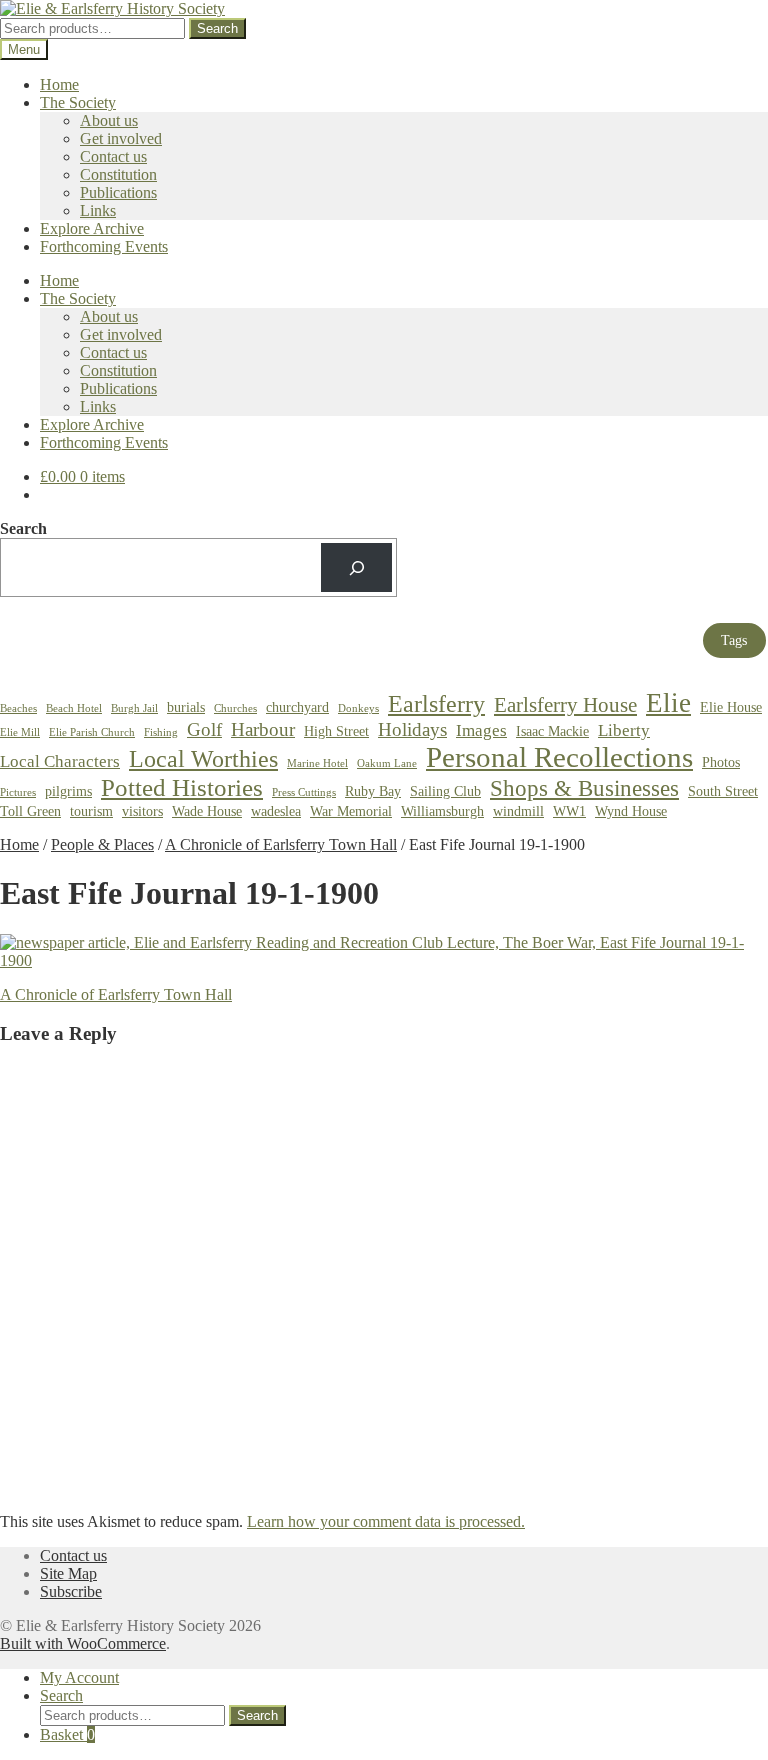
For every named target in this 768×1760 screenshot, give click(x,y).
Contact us (113, 156)
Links (98, 210)
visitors (142, 811)
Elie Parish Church (92, 732)
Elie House (731, 707)
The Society (78, 102)
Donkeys (358, 708)
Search (217, 28)
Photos (721, 762)
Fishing (161, 732)
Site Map (68, 1573)
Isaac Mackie (552, 731)
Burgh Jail (134, 708)
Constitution (118, 174)
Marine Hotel (317, 763)
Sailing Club (445, 791)
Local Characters (60, 761)
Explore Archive (92, 228)
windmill (518, 811)
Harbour (263, 729)
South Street (723, 791)
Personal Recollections (559, 757)
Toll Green (30, 811)
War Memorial (351, 811)
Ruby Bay (373, 791)
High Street (336, 731)
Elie (668, 703)
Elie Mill (20, 732)
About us (109, 120)
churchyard (297, 707)
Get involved (121, 138)
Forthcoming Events (104, 246)
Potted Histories (182, 787)
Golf (204, 729)
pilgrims (68, 791)
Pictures (18, 792)
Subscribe (71, 1591)
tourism (91, 811)
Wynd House (631, 811)
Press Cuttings (304, 792)
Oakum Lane (387, 763)
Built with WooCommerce (83, 1643)
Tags (734, 640)
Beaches (18, 708)
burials (186, 707)
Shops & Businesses (584, 788)
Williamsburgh (442, 811)
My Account (79, 1677)
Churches (235, 708)
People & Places (102, 844)
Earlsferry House (565, 705)
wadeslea (276, 811)
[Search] (356, 567)
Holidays (412, 729)
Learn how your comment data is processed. (386, 1521)
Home (59, 84)
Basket (67, 1734)
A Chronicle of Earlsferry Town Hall (281, 844)
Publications (118, 192)
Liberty (624, 730)
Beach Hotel (74, 708)
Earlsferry (436, 703)
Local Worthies (203, 758)
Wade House (207, 811)
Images (481, 730)
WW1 (569, 811)
